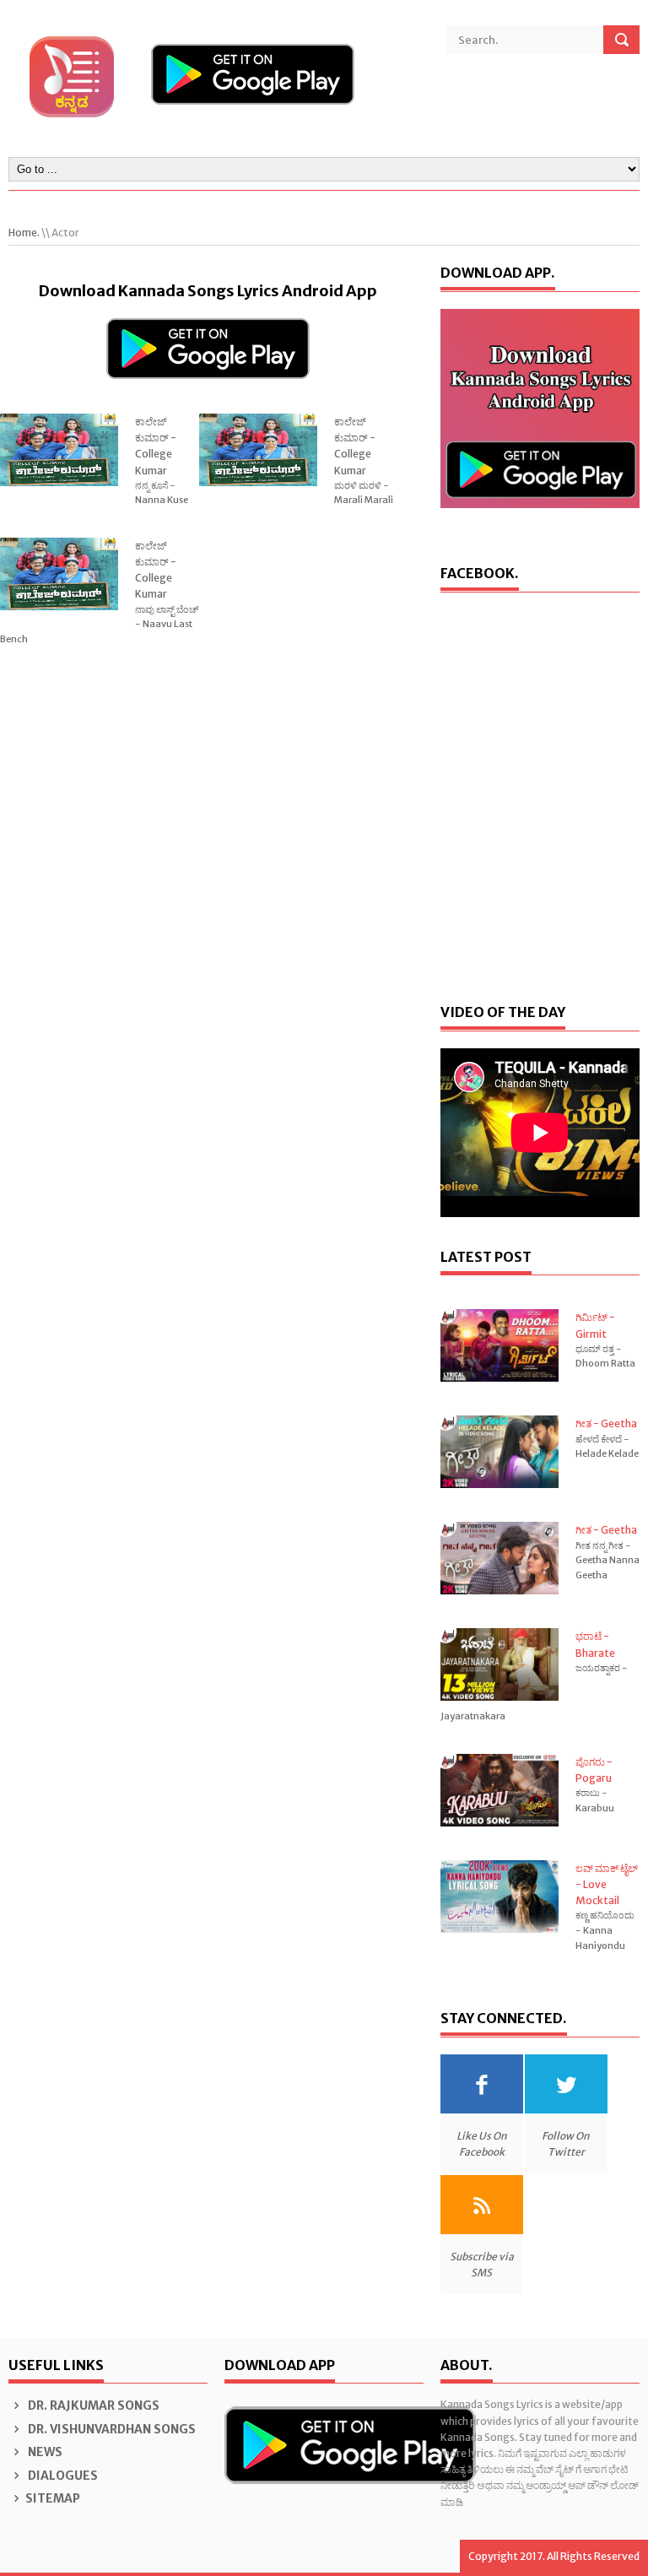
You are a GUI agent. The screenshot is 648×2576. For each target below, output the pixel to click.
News (44, 2452)
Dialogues (62, 2476)
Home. (24, 233)
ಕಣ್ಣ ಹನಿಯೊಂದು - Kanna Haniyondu (605, 1930)
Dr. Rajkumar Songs (92, 2406)
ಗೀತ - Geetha (606, 1423)
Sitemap (53, 2498)
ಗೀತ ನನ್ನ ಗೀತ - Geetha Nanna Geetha (607, 1560)
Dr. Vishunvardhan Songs (111, 2429)
